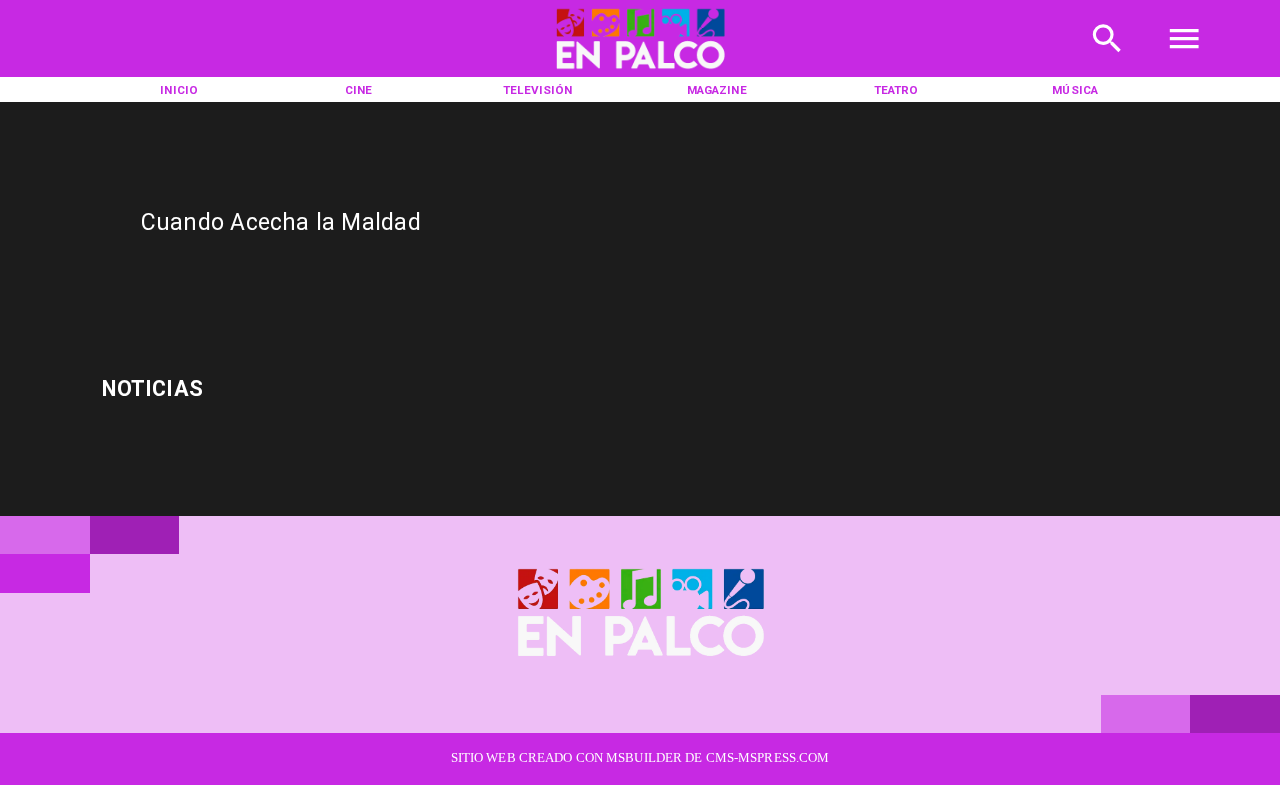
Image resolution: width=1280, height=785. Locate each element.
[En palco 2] (640, 73)
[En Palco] (1107, 60)
